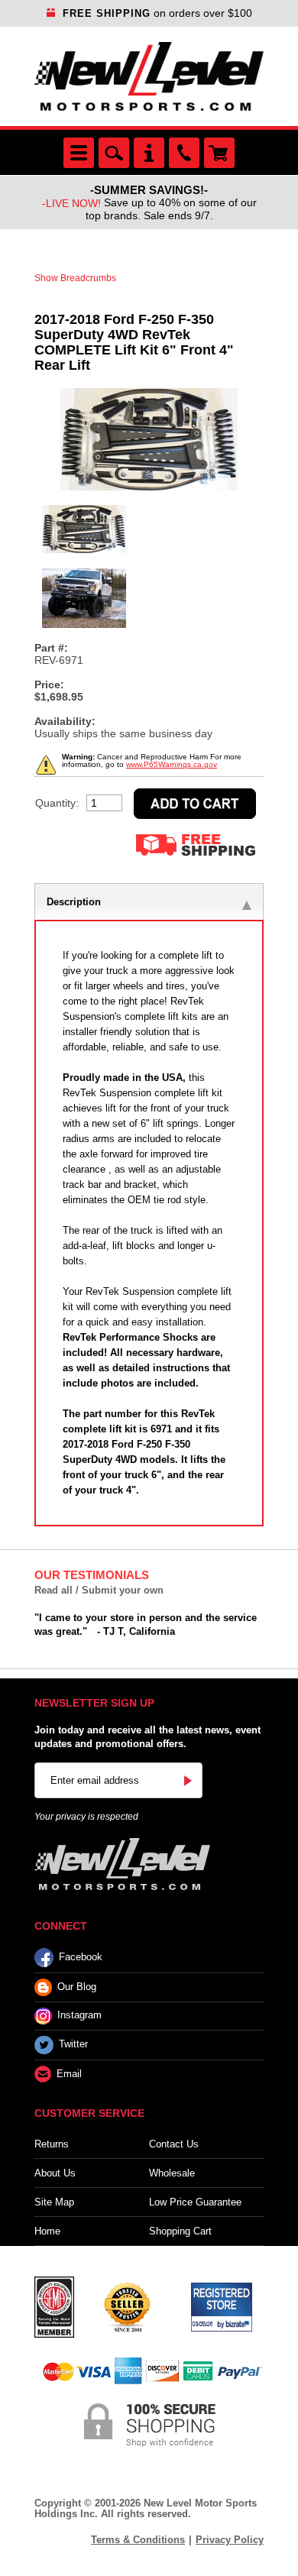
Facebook (81, 1957)
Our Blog (77, 1987)
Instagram (79, 2016)
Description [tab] (74, 902)
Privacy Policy (230, 2540)
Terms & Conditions (138, 2540)
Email (69, 2074)
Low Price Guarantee (195, 2202)
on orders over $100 (157, 13)
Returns (52, 2144)
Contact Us (174, 2144)
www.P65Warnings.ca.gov (172, 764)
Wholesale (172, 2173)
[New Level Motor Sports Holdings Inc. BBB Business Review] (127, 2306)
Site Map (54, 2202)
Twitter (73, 2045)
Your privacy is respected (86, 1817)
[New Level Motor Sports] (149, 76)
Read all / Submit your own (99, 1590)
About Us (55, 2173)
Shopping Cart (180, 2231)
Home (47, 2231)
